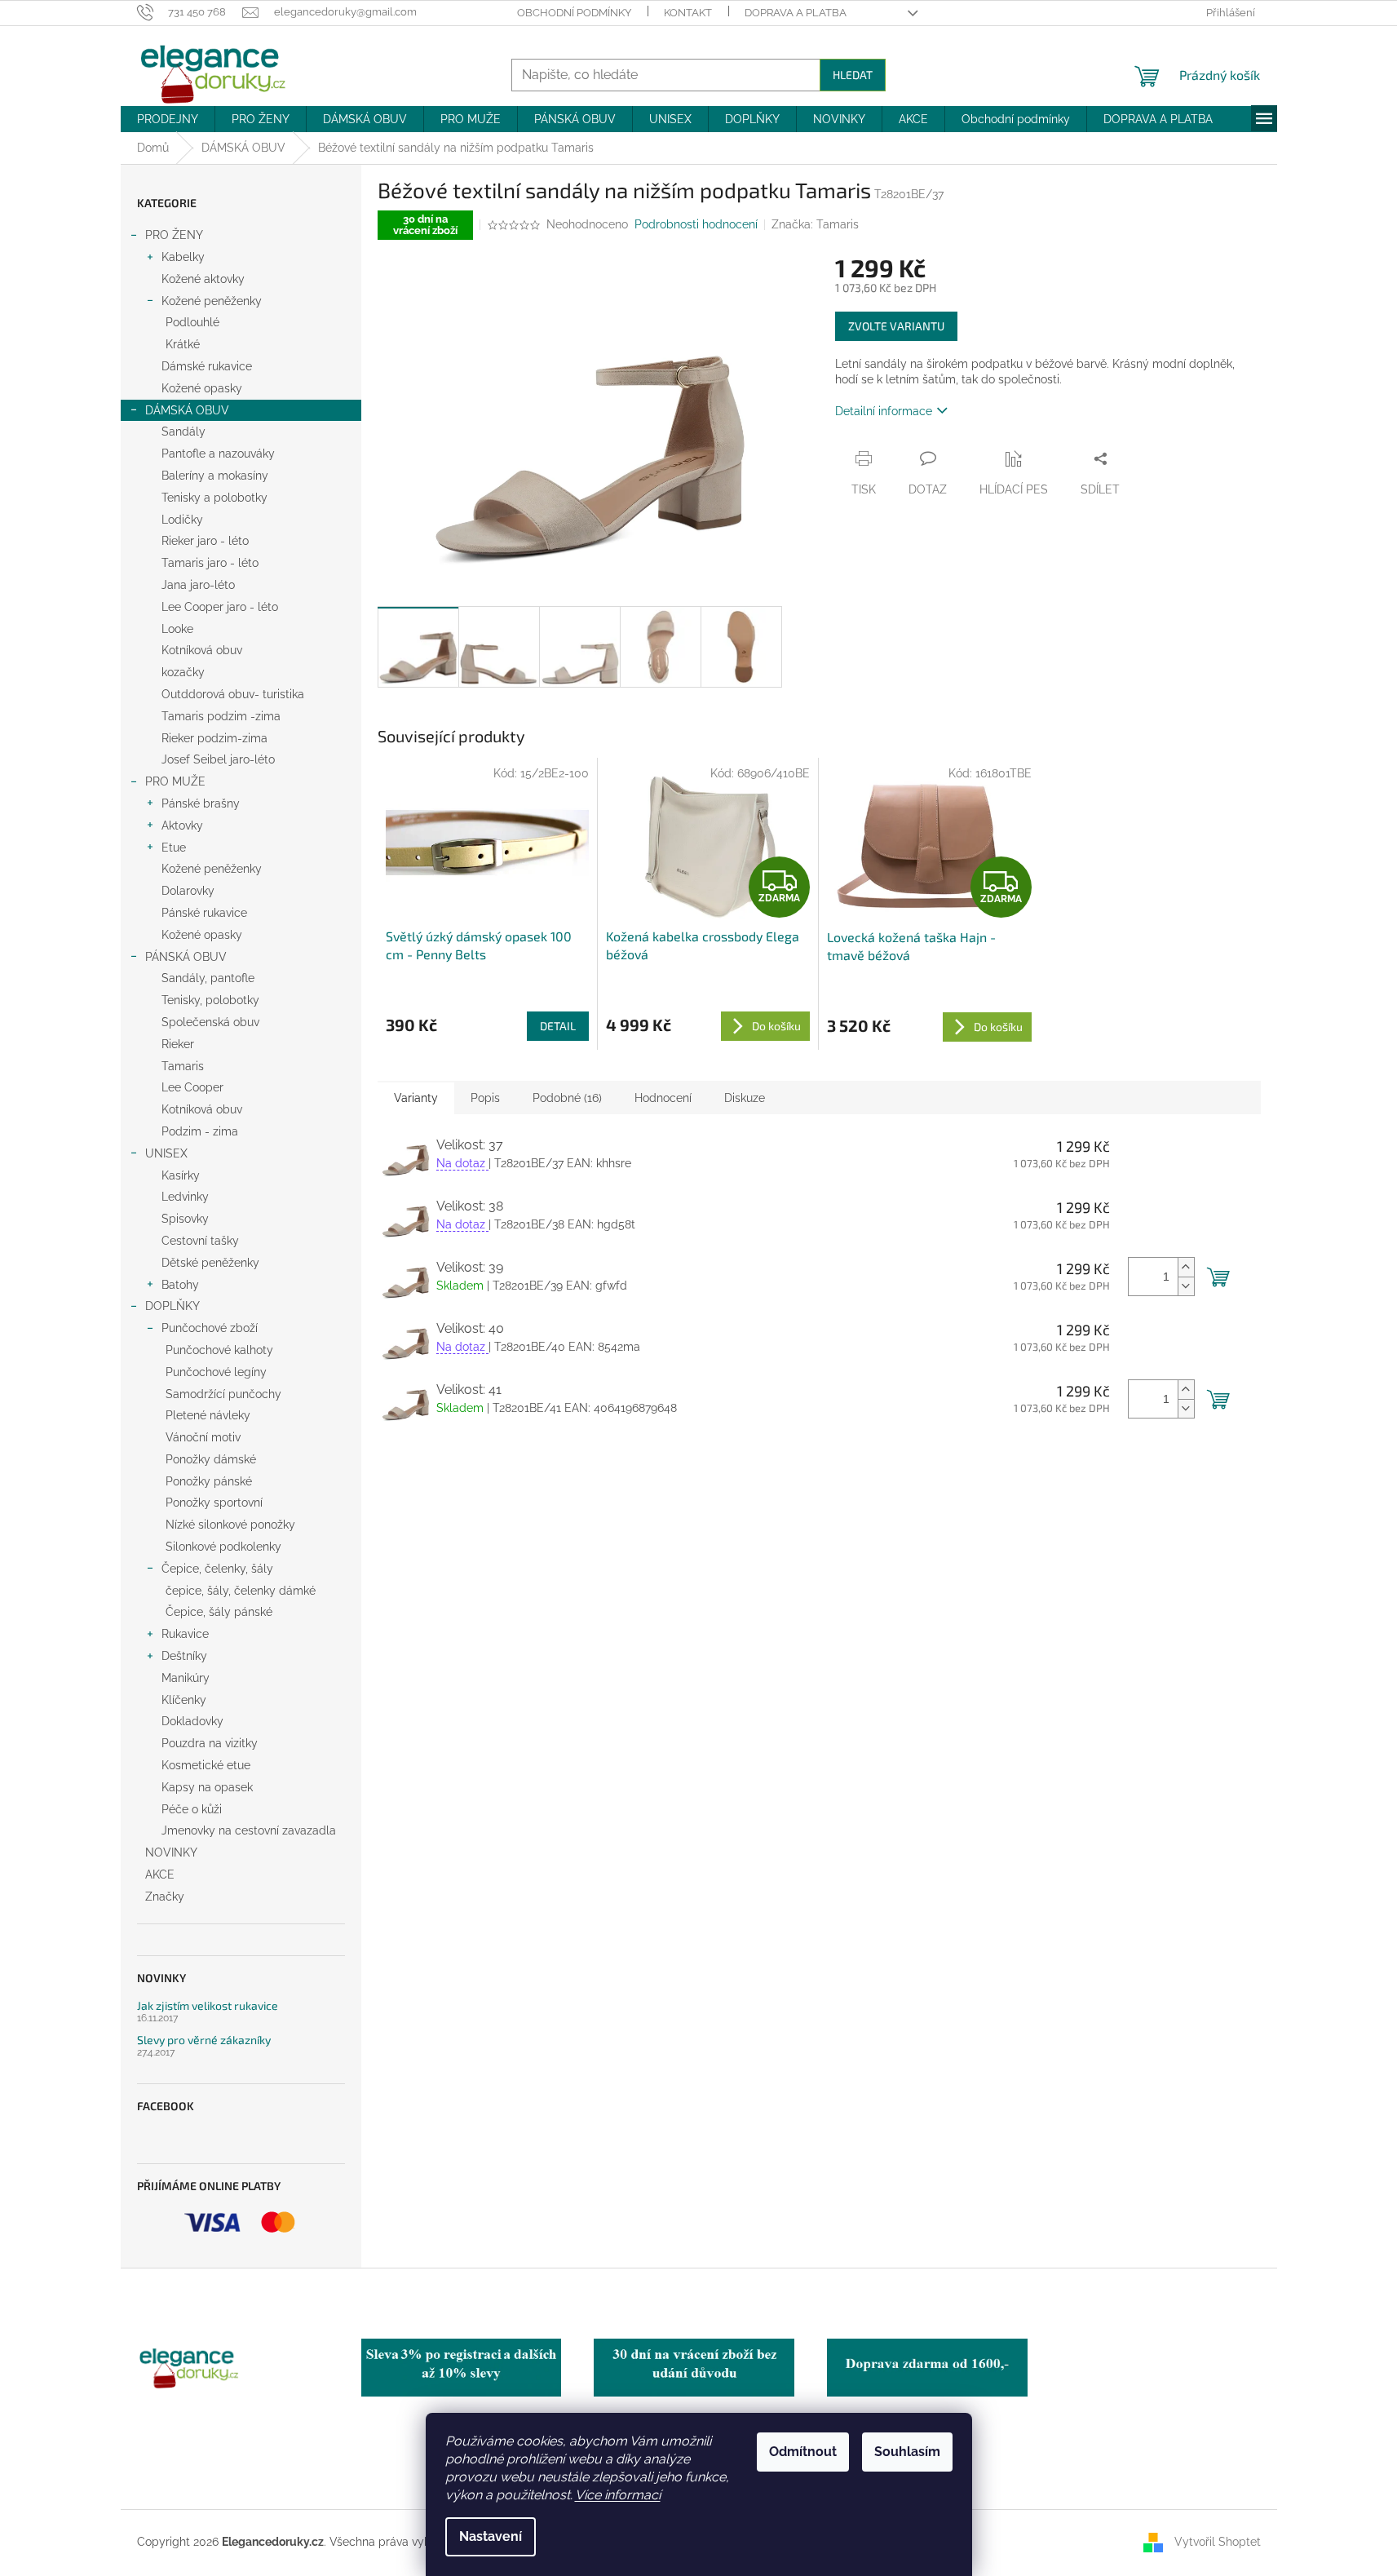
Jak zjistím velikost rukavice (208, 2005)
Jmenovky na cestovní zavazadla (249, 1830)
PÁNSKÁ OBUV (186, 957)
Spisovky (185, 1219)
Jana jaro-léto (198, 585)
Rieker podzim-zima (214, 738)
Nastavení (491, 2536)
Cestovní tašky (200, 1241)
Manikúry (186, 1678)
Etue (174, 848)
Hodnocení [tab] (663, 1098)
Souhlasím (907, 2452)
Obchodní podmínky (574, 13)
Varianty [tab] (416, 1098)
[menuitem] (168, 119)
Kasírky (181, 1175)
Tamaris (183, 1066)
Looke (177, 629)
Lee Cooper (192, 1087)
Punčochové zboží (210, 1328)
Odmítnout (803, 2452)
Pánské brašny (201, 803)
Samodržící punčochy (223, 1394)
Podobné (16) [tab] (567, 1098)
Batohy (180, 1285)
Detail (558, 1026)
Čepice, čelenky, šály (217, 1569)
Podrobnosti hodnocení (696, 224)
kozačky (183, 672)
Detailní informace (884, 411)
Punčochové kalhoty (219, 1350)
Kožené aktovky (203, 279)
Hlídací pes (1014, 489)
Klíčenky (184, 1700)
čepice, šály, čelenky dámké (241, 1591)
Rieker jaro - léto (205, 541)
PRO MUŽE (175, 781)
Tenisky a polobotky (214, 498)
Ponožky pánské (209, 1481)
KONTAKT (688, 13)
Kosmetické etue (206, 1765)
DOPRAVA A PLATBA (796, 13)
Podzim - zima (200, 1131)
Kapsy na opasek (207, 1787)
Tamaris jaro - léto (210, 563)
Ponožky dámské (211, 1459)
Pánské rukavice (204, 913)
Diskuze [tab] (745, 1098)
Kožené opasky (202, 388)
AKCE (160, 1874)
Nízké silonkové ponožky (230, 1525)
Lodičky (182, 520)
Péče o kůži (192, 1809)
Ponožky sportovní (214, 1503)
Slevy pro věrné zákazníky (204, 2040)
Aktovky (182, 825)
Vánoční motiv (203, 1437)
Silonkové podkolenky (223, 1547)
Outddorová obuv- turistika (233, 694)
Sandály (183, 432)
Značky (165, 1897)
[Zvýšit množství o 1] (1186, 1267)
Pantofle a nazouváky (218, 454)
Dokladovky (192, 1721)
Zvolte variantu (896, 326)
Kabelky (183, 257)
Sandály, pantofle (208, 978)
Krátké (183, 344)
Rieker (178, 1044)
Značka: (815, 224)
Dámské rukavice (207, 366)
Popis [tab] (485, 1098)
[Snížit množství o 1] (1186, 1286)
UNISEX (166, 1153)
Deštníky (184, 1656)
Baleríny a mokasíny (215, 476)
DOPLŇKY (172, 1306)
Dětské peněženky (210, 1263)
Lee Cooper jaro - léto (220, 607)
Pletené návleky (208, 1415)
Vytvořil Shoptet (1218, 2542)
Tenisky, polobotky (210, 1000)
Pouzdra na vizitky (210, 1743)
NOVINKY (171, 1852)
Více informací (618, 2495)
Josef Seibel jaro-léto (218, 759)
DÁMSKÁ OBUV (187, 410)
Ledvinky (185, 1197)
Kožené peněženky (212, 301)
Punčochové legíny (216, 1372)
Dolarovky (188, 891)
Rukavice (185, 1634)
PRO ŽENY (174, 235)
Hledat (853, 75)
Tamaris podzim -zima (221, 716)
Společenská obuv (210, 1022)
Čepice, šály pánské (219, 1612)
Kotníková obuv (202, 650)
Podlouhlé (192, 322)
